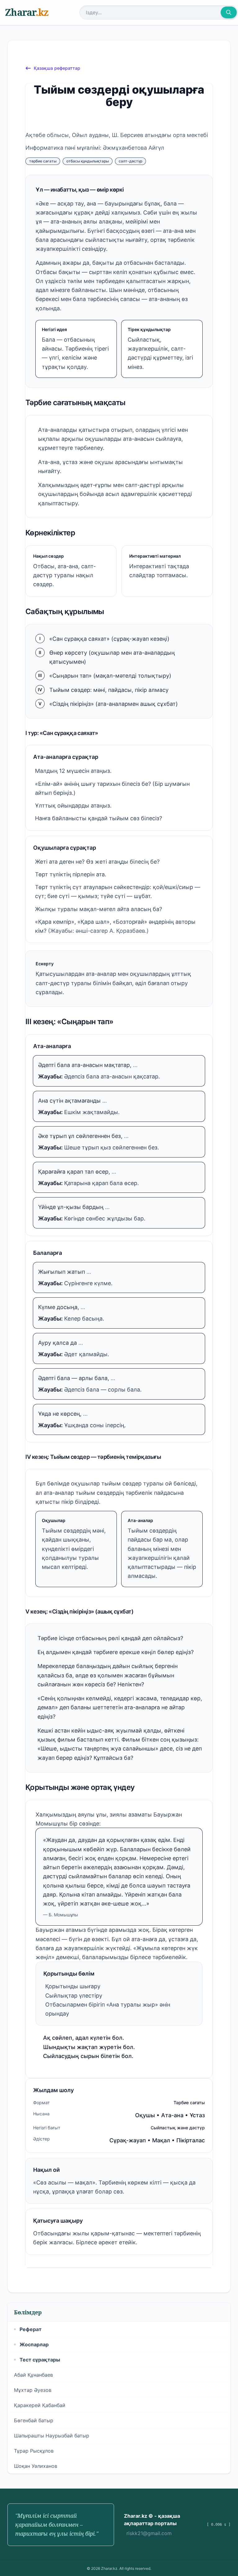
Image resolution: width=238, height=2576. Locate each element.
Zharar (27, 12)
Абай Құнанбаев (33, 2375)
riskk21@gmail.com (149, 2533)
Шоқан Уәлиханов (36, 2466)
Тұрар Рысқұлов (34, 2451)
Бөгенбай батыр (34, 2420)
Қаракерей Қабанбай (40, 2405)
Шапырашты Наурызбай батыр (52, 2436)
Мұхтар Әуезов (33, 2390)
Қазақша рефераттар (57, 68)
